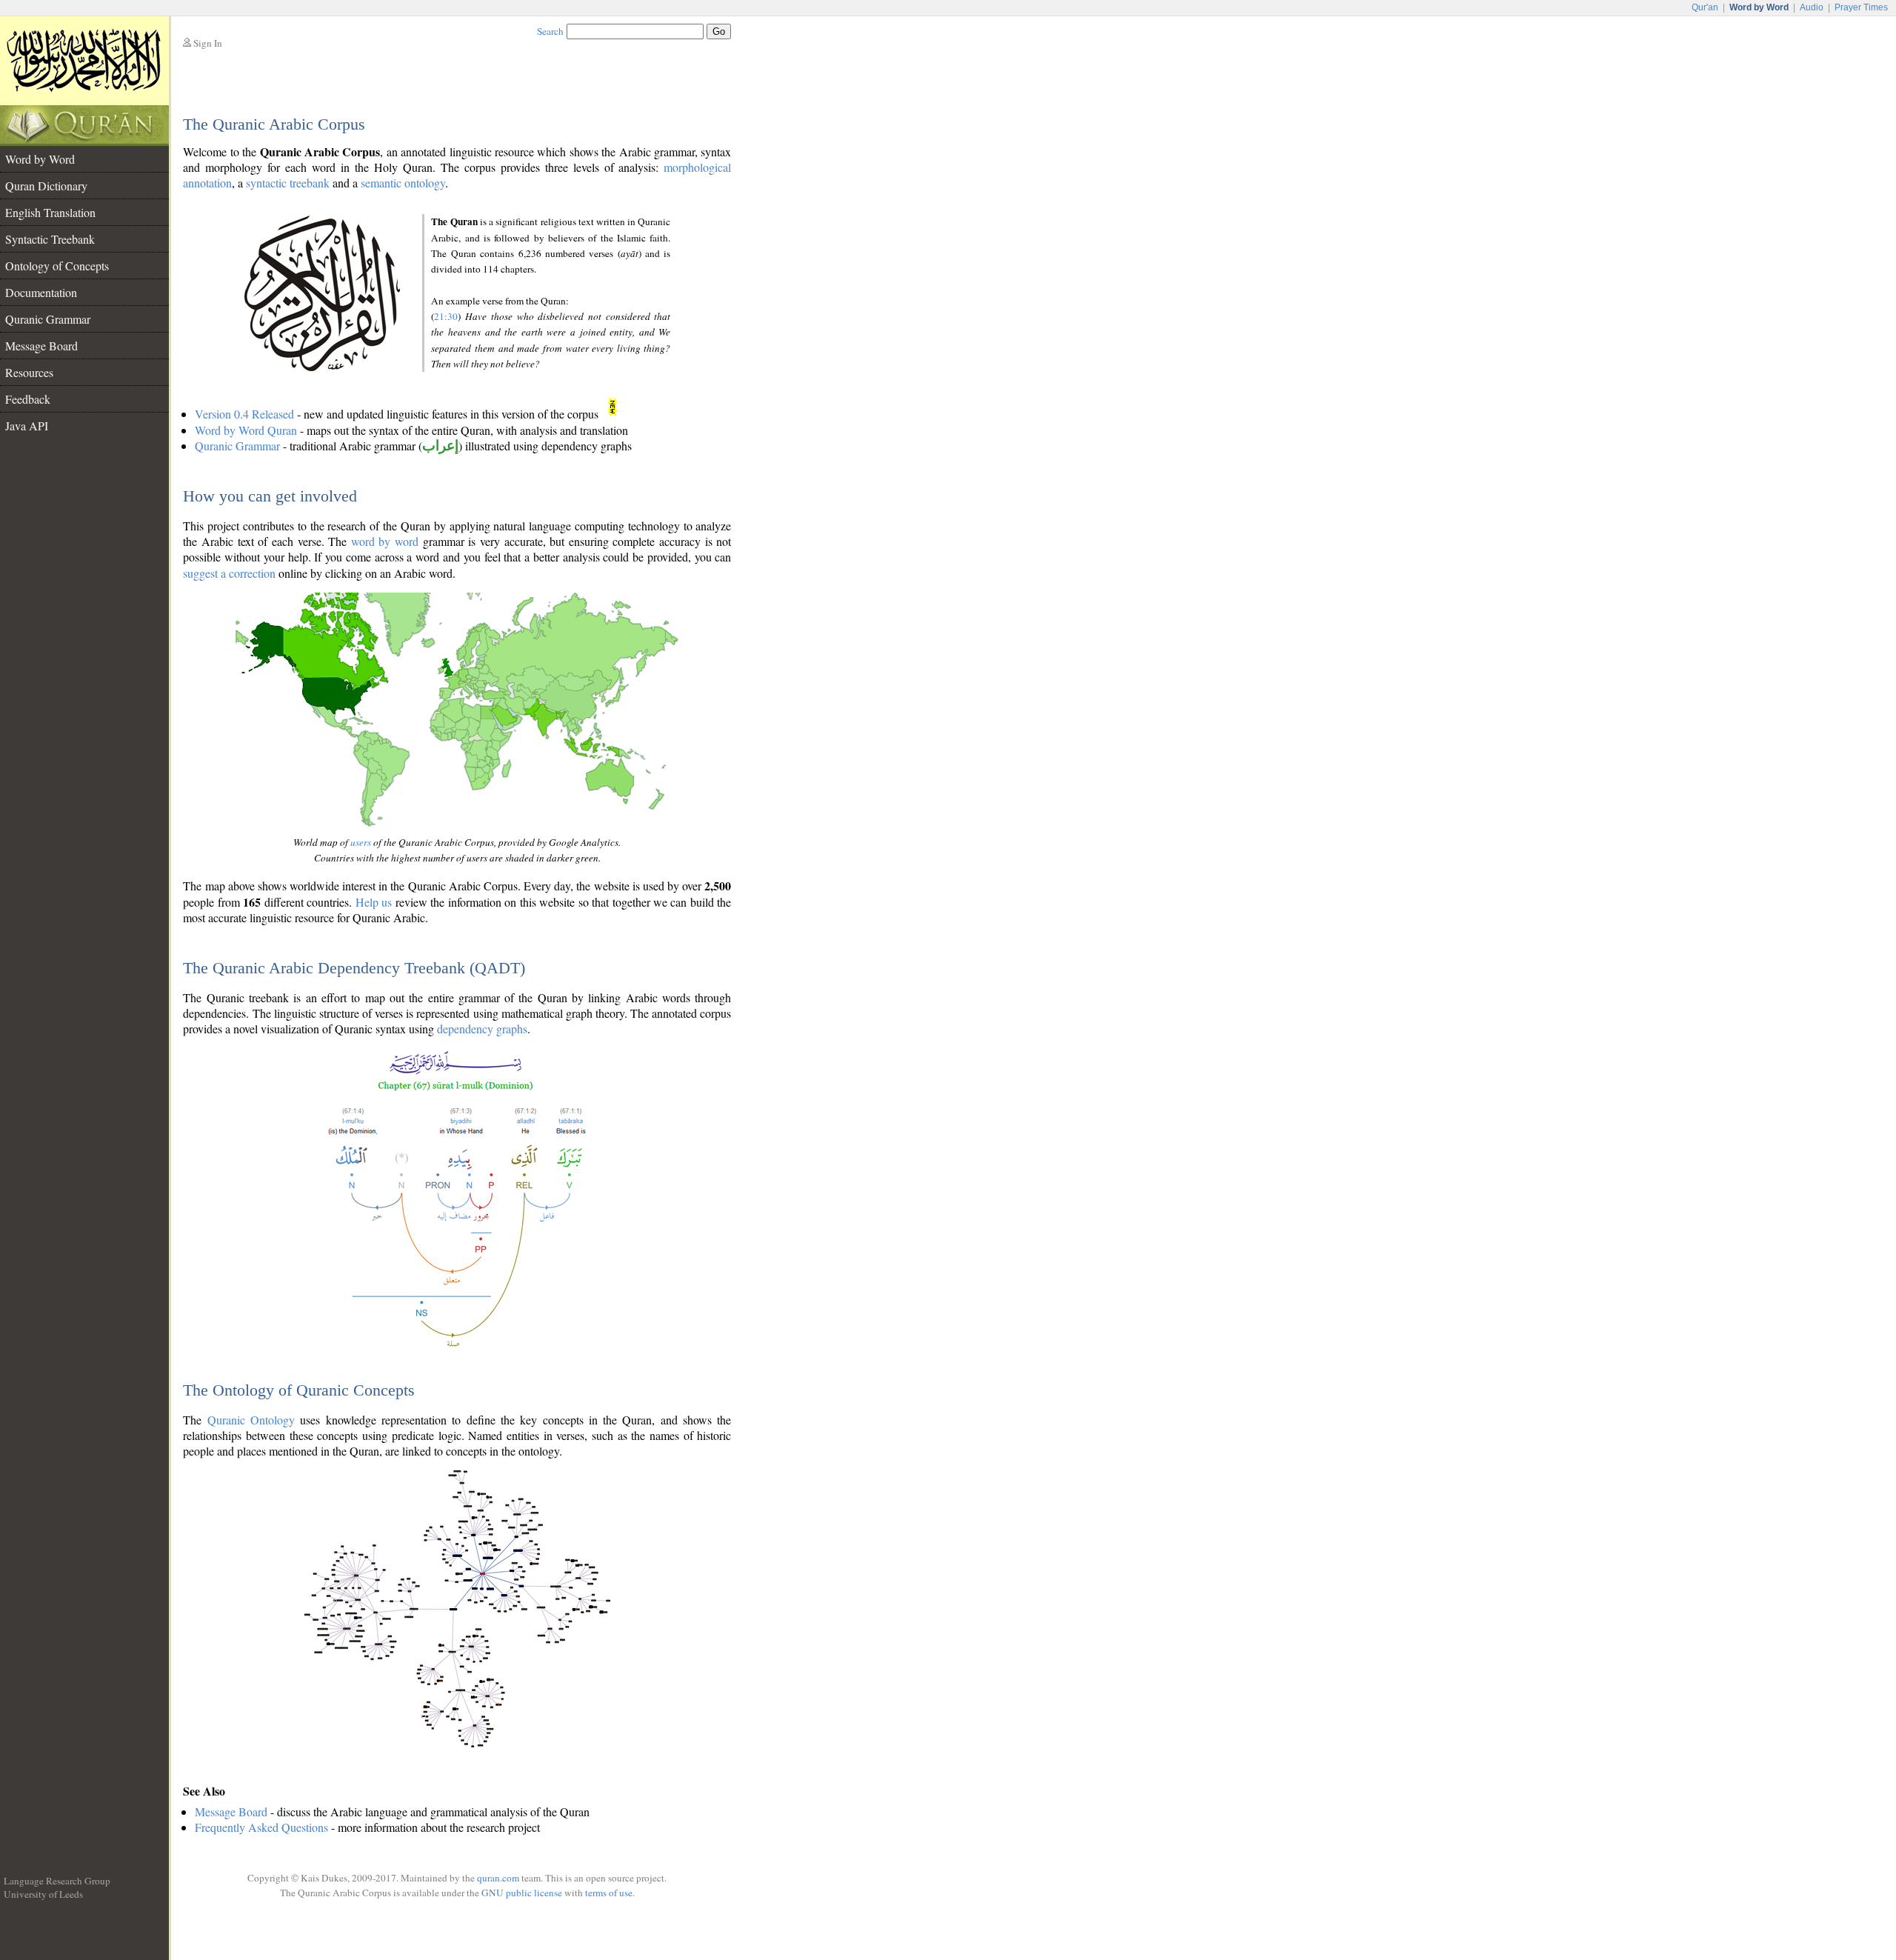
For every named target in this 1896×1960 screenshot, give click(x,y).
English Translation (50, 212)
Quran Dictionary (46, 186)
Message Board (41, 346)
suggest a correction (229, 573)
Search (550, 31)
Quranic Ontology (251, 1420)
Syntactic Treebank (50, 239)
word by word (385, 541)
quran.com (498, 1878)
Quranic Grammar (48, 319)
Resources (29, 372)
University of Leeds (43, 1894)
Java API (27, 426)
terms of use (609, 1893)
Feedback (28, 399)
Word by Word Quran (246, 430)
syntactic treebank (288, 183)
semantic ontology (403, 183)
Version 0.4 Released (244, 414)
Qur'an (1705, 7)
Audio (1812, 7)
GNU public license (522, 1893)
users (361, 842)
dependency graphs (482, 1029)
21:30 (446, 316)
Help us (374, 902)
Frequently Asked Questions (261, 1827)
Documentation (41, 292)
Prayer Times (1861, 7)
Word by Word (40, 159)
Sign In (208, 43)
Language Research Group (57, 1881)
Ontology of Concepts (57, 266)
